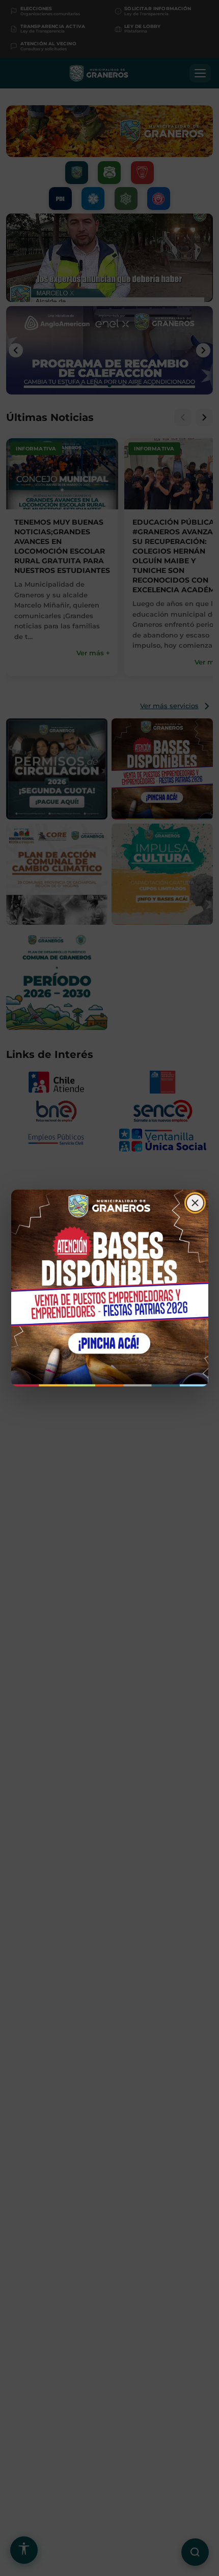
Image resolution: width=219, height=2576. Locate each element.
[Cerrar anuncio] (195, 1203)
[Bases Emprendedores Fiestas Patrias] (110, 1288)
